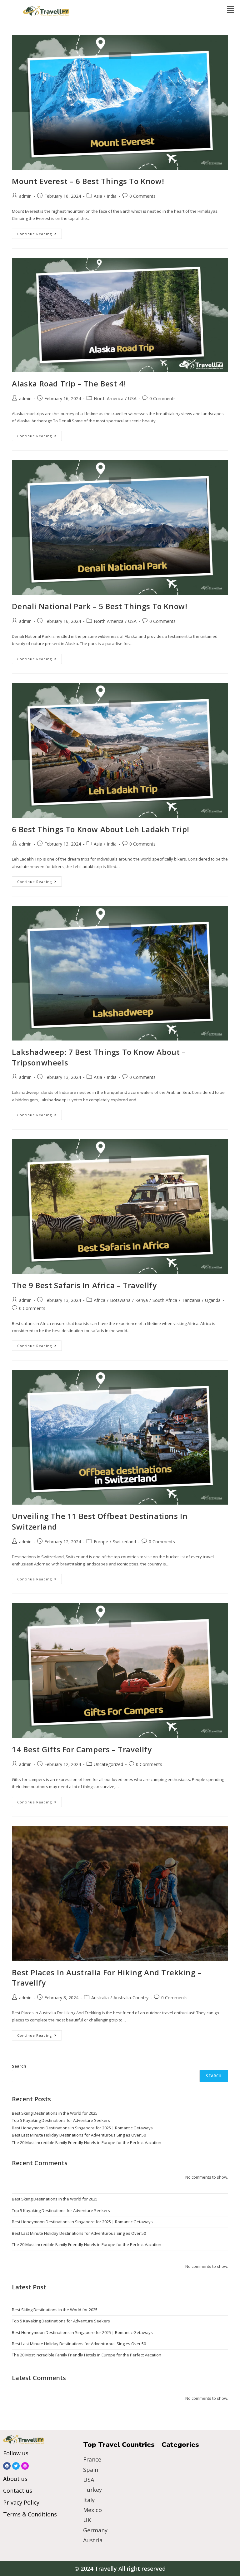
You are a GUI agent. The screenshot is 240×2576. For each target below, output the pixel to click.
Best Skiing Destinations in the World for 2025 (55, 2113)
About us (15, 2479)
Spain (91, 2470)
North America (109, 398)
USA (132, 398)
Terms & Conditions (30, 2514)
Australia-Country (131, 1998)
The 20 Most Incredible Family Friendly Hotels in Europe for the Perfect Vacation (87, 2142)
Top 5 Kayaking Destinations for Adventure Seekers (61, 2120)
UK (87, 2520)
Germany (95, 2530)
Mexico (92, 2510)
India (112, 196)
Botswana (120, 1300)
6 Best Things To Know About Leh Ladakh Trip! (100, 829)
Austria (93, 2540)
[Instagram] (25, 2466)
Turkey (92, 2490)
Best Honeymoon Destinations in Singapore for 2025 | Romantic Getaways (82, 2128)
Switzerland (124, 1542)
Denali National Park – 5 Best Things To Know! (100, 606)
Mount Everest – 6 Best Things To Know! (88, 181)
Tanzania (191, 1300)
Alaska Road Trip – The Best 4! (69, 383)
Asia (98, 196)
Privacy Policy (21, 2502)
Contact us (18, 2491)
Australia (100, 1998)
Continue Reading (40, 232)
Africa (100, 1300)
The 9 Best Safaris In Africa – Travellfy (84, 1285)
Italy (89, 2500)
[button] (231, 10)
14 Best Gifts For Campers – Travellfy (82, 1749)
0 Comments (142, 196)
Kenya (142, 1300)
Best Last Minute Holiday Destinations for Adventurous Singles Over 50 (79, 2135)
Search (19, 2066)
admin (25, 196)
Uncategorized (108, 1764)
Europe (101, 1542)
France (92, 2459)
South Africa (165, 1300)
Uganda (213, 1300)
